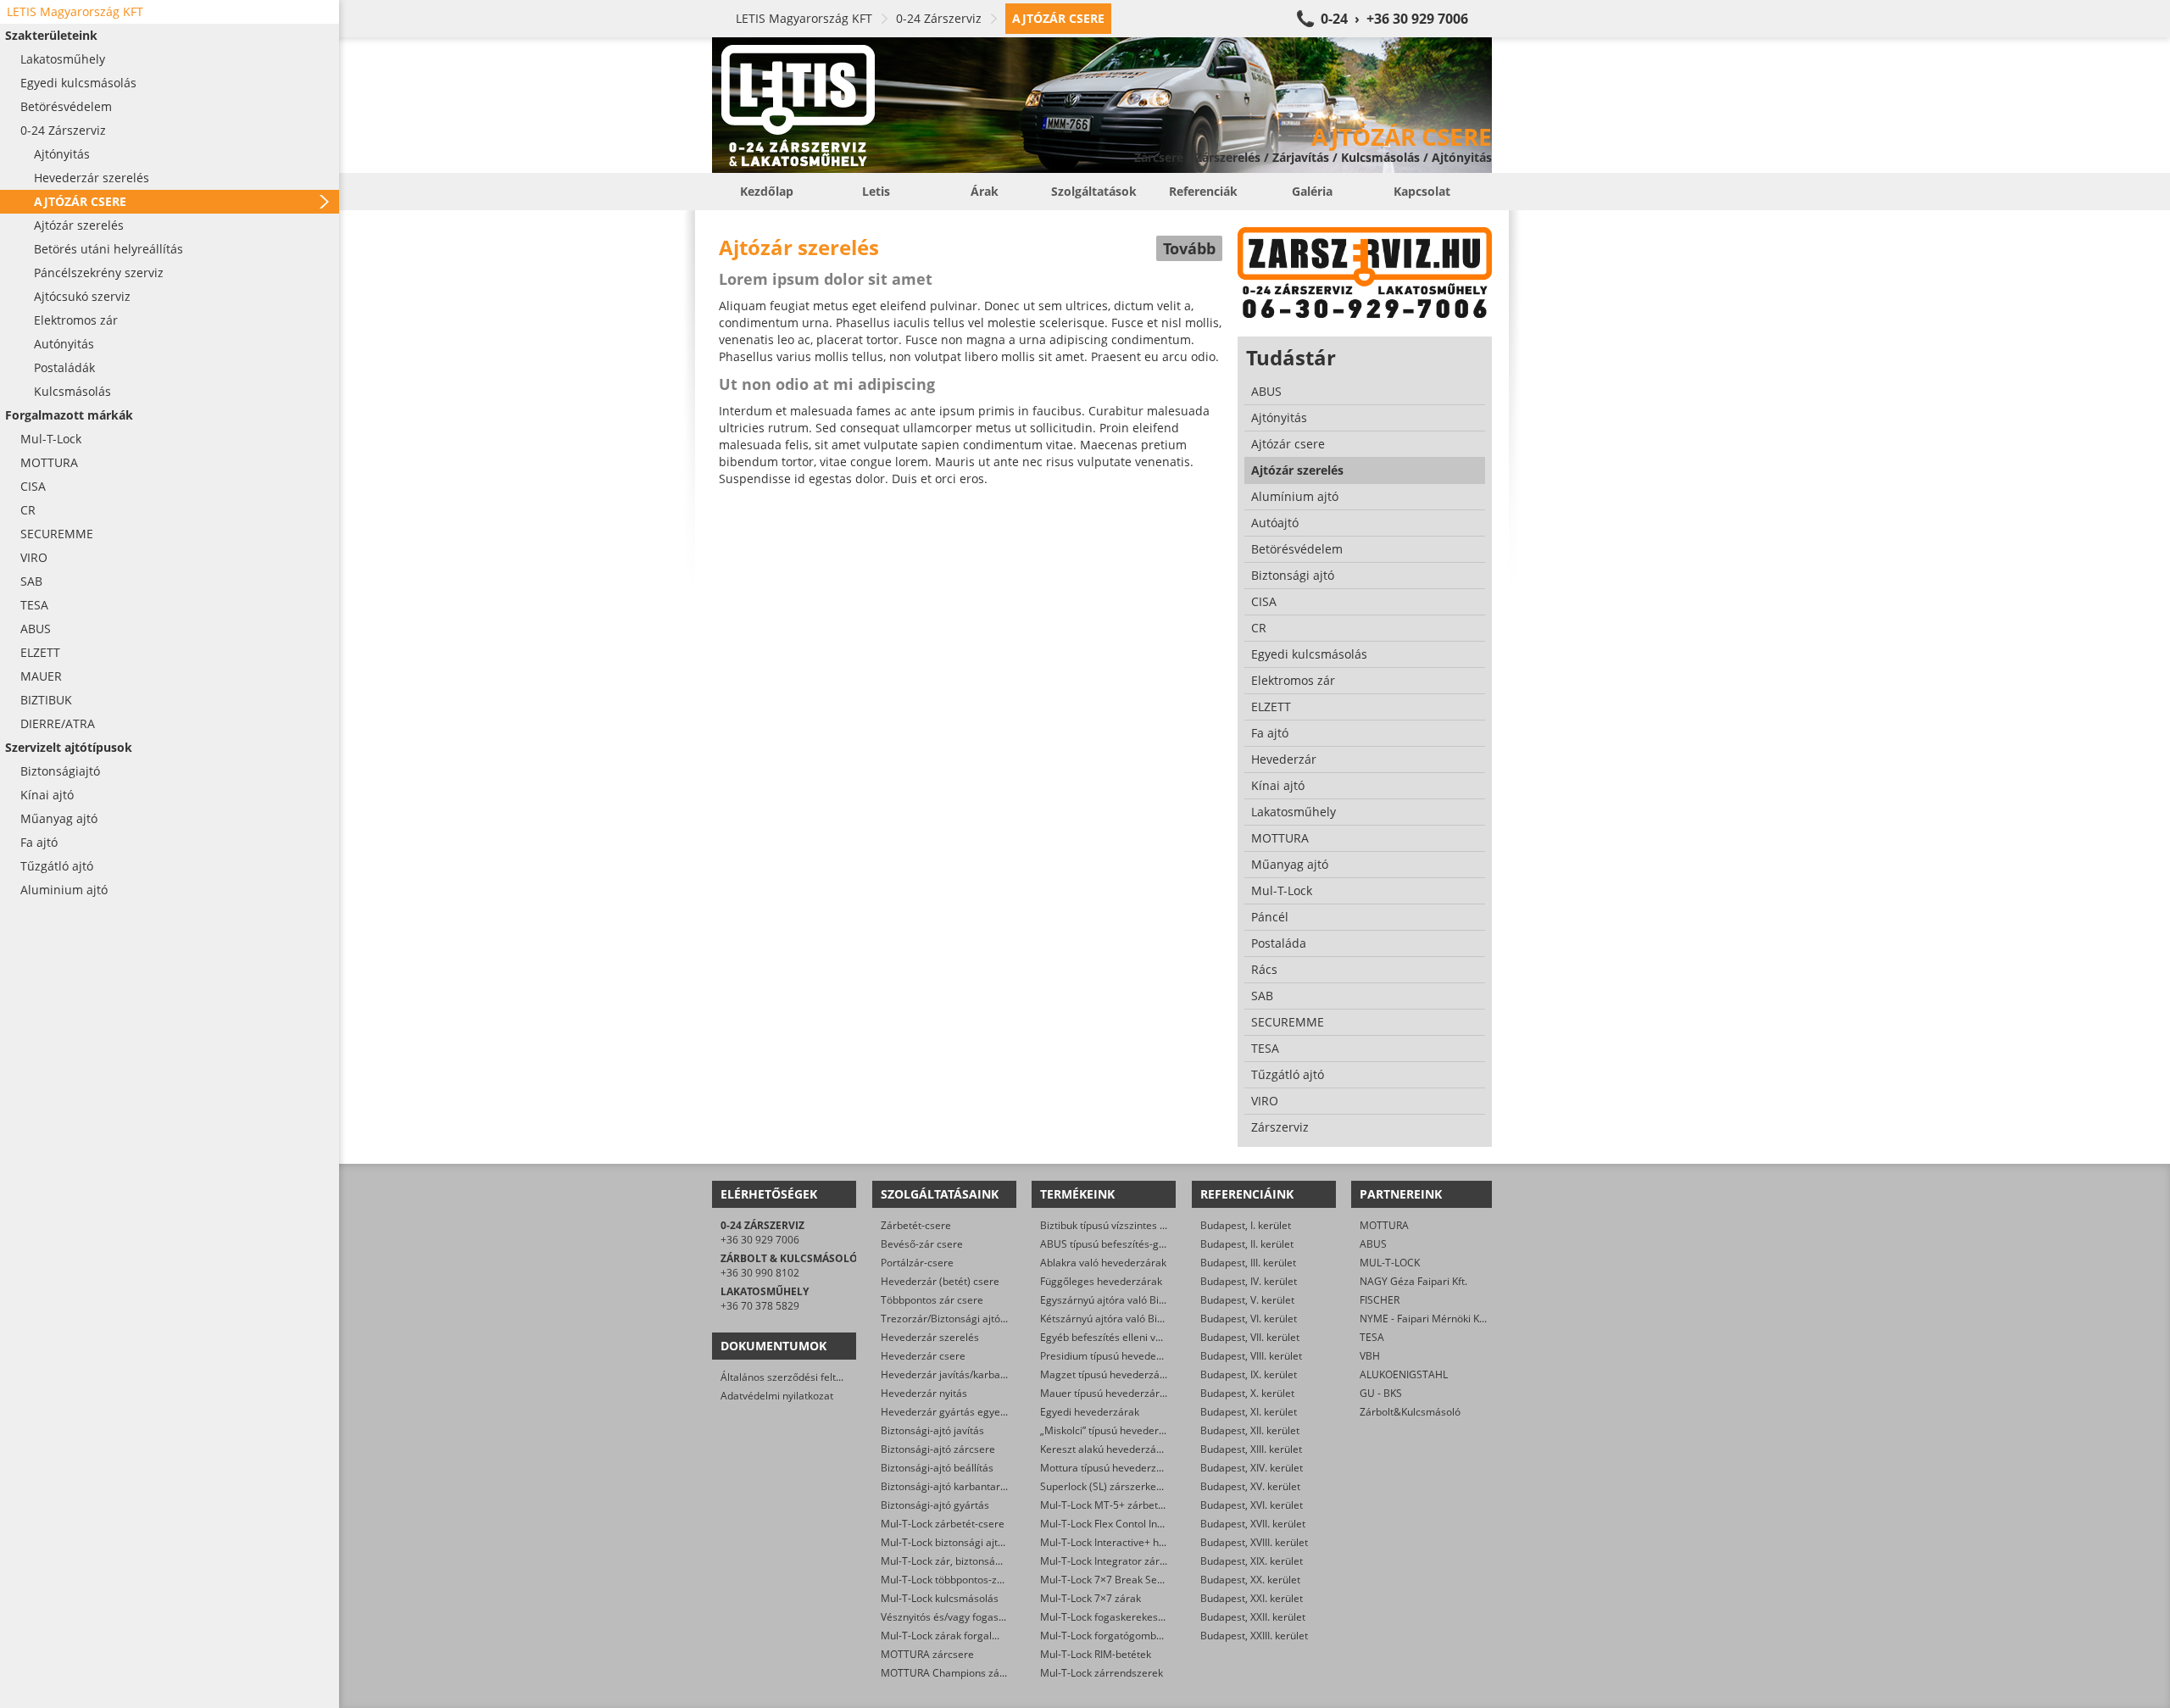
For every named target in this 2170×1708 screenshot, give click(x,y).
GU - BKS (1381, 1393)
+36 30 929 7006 (760, 1240)
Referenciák (1203, 191)
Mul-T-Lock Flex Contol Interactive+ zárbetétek (1149, 1524)
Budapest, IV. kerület (1249, 1281)
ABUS (1373, 1244)
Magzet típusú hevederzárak (1107, 1374)
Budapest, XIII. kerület (1251, 1449)
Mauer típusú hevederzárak (1105, 1393)
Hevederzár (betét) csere (940, 1281)
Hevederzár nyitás (924, 1393)
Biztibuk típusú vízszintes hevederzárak (1132, 1225)
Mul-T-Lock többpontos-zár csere (958, 1580)
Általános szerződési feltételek (793, 1377)
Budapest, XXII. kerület (1253, 1617)
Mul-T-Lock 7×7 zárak (1091, 1598)
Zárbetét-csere (916, 1225)
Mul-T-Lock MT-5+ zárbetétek (1109, 1505)
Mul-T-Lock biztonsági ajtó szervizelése (973, 1542)
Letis (876, 191)
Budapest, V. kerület (1247, 1300)
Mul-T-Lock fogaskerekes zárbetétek (1126, 1617)
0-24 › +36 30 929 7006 (1394, 19)
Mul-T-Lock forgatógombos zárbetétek (1130, 1636)
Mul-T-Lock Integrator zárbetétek (1118, 1561)
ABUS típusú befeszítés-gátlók (1111, 1244)
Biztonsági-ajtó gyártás (935, 1505)
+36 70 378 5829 (760, 1306)
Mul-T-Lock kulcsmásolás (940, 1598)
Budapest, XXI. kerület (1252, 1598)
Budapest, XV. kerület (1250, 1486)
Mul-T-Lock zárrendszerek (1102, 1673)
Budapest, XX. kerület (1250, 1580)
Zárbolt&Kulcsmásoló (1410, 1412)
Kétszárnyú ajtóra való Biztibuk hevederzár (1141, 1319)
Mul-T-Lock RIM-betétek (1096, 1654)
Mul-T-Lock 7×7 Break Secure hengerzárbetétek (1153, 1580)
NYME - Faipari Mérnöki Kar (1424, 1319)
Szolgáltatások (1094, 191)
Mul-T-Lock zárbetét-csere (943, 1524)
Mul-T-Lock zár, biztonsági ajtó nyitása (971, 1561)
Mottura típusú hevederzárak (1109, 1468)
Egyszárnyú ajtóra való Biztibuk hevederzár (1142, 1300)
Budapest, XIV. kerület (1252, 1468)
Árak (985, 191)
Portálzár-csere (917, 1263)
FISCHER (1380, 1300)
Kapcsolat (1422, 191)
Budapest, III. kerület (1248, 1263)
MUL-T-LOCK (1390, 1263)
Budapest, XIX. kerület (1252, 1561)
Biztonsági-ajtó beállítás (937, 1468)
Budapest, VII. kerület (1250, 1337)
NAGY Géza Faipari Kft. (1413, 1281)
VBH (1370, 1356)
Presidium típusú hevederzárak (1113, 1356)
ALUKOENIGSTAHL (1404, 1374)
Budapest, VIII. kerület (1251, 1356)
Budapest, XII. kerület (1250, 1430)
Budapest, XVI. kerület (1252, 1505)
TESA (1372, 1337)
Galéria (1312, 191)
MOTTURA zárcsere (927, 1654)
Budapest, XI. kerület (1249, 1412)
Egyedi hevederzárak (1090, 1412)
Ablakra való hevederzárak (1103, 1263)
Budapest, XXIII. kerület (1254, 1636)
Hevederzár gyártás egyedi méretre (965, 1412)
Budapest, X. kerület (1247, 1393)
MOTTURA (1384, 1225)
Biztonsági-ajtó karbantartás (948, 1486)
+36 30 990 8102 (760, 1273)
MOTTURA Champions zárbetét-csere (969, 1673)
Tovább (1189, 248)
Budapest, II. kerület (1247, 1244)
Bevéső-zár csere (922, 1244)
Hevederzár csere (923, 1356)
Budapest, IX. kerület (1249, 1374)
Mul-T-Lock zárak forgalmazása (955, 1636)
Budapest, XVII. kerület (1253, 1524)
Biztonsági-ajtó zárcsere (938, 1449)
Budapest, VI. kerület (1249, 1319)
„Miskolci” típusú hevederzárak (1113, 1430)
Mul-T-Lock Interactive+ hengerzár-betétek (1141, 1542)
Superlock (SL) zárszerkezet (1105, 1486)
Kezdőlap (767, 191)
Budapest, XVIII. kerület (1254, 1542)
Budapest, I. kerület (1246, 1225)
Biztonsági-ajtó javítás (932, 1430)
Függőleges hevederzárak (1101, 1281)
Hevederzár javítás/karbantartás (957, 1374)
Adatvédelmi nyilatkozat (777, 1396)
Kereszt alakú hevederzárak (1106, 1449)
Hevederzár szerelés (930, 1337)
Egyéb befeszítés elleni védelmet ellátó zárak (1146, 1337)
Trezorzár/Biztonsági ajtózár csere (963, 1319)
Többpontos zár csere (932, 1300)
